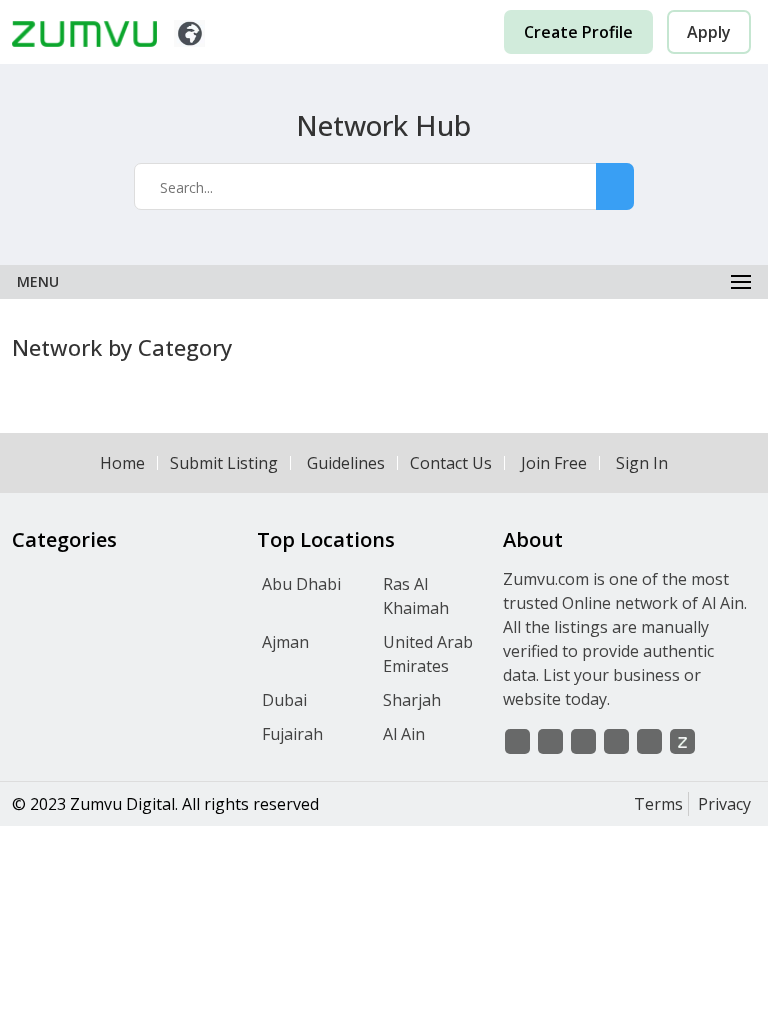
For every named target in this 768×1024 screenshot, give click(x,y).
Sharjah (412, 700)
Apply (709, 32)
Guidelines (346, 463)
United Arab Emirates (428, 654)
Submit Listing (224, 463)
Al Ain (404, 734)
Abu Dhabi (301, 584)
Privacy (724, 804)
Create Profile (578, 32)
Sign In (642, 463)
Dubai (284, 700)
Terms (658, 804)
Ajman (285, 642)
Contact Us (451, 463)
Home (122, 463)
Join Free (554, 463)
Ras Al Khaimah (416, 596)
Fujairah (292, 734)
